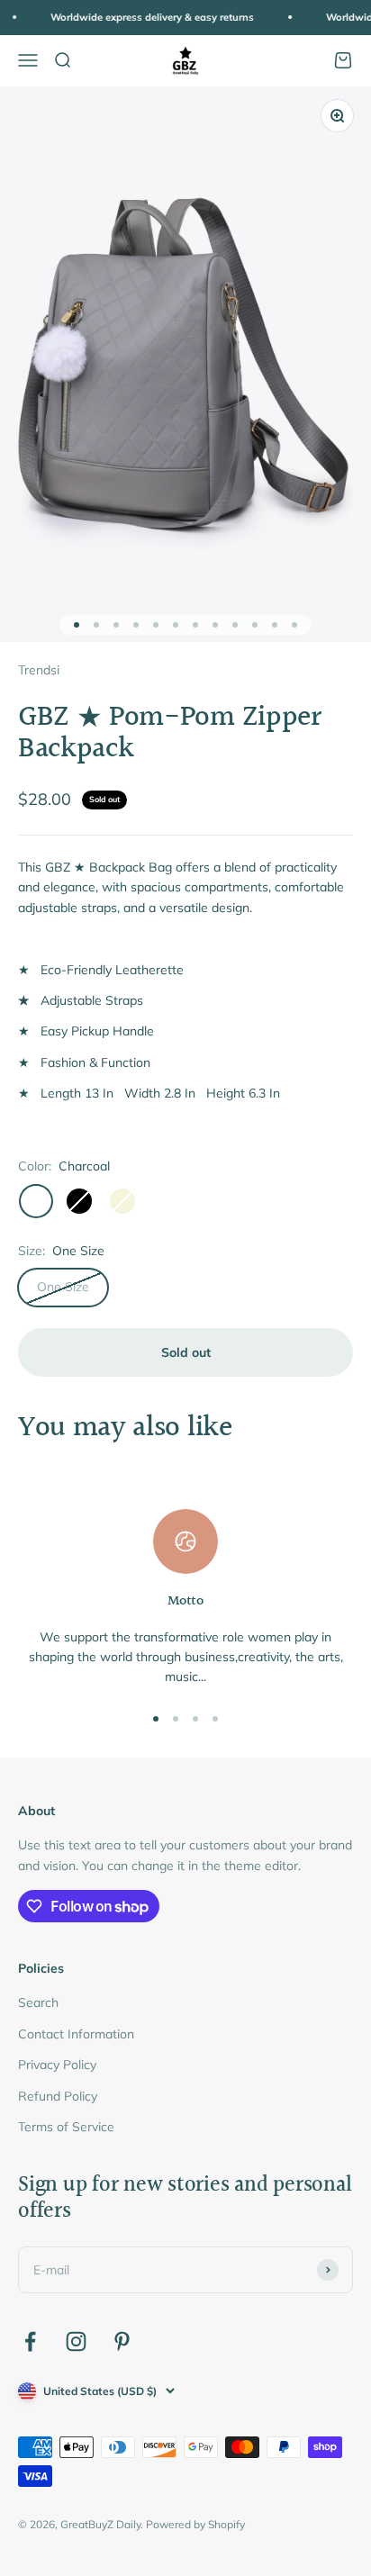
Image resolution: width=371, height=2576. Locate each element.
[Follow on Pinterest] (122, 2341)
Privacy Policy (57, 2065)
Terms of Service (66, 2127)
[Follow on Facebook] (30, 2341)
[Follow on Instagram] (76, 2341)
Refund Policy (58, 2096)
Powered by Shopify (195, 2524)
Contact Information (76, 2034)
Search (38, 2002)
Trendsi (39, 670)
